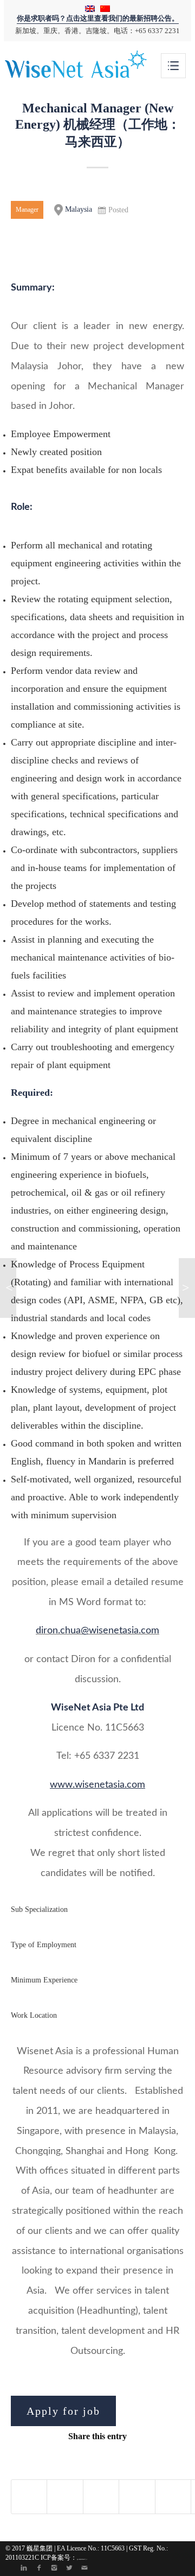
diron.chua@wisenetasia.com (97, 1631)
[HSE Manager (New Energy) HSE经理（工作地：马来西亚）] (8, 1288)
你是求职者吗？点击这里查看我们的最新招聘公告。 (98, 18)
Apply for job (63, 2411)
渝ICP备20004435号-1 (82, 2559)
